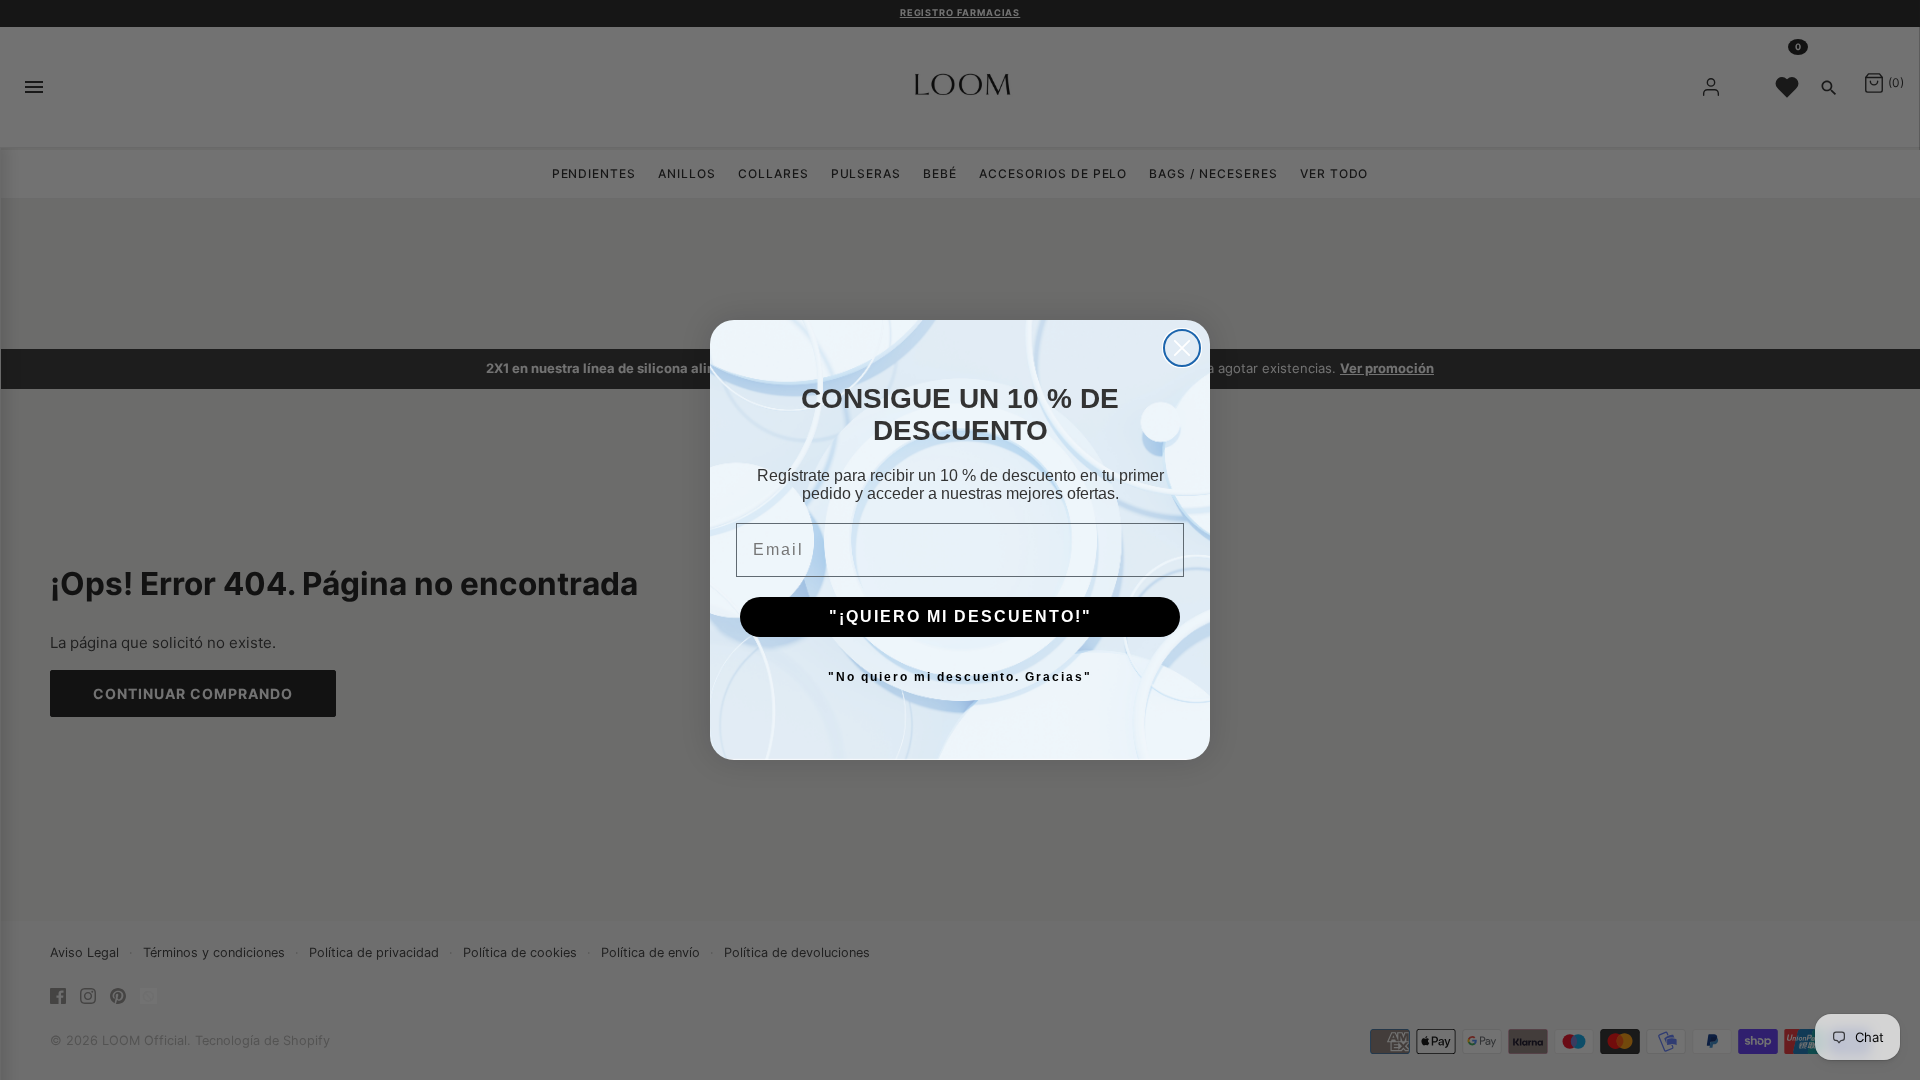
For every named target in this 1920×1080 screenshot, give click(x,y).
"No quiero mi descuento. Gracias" (960, 677)
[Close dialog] (1182, 348)
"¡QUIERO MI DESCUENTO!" (960, 616)
